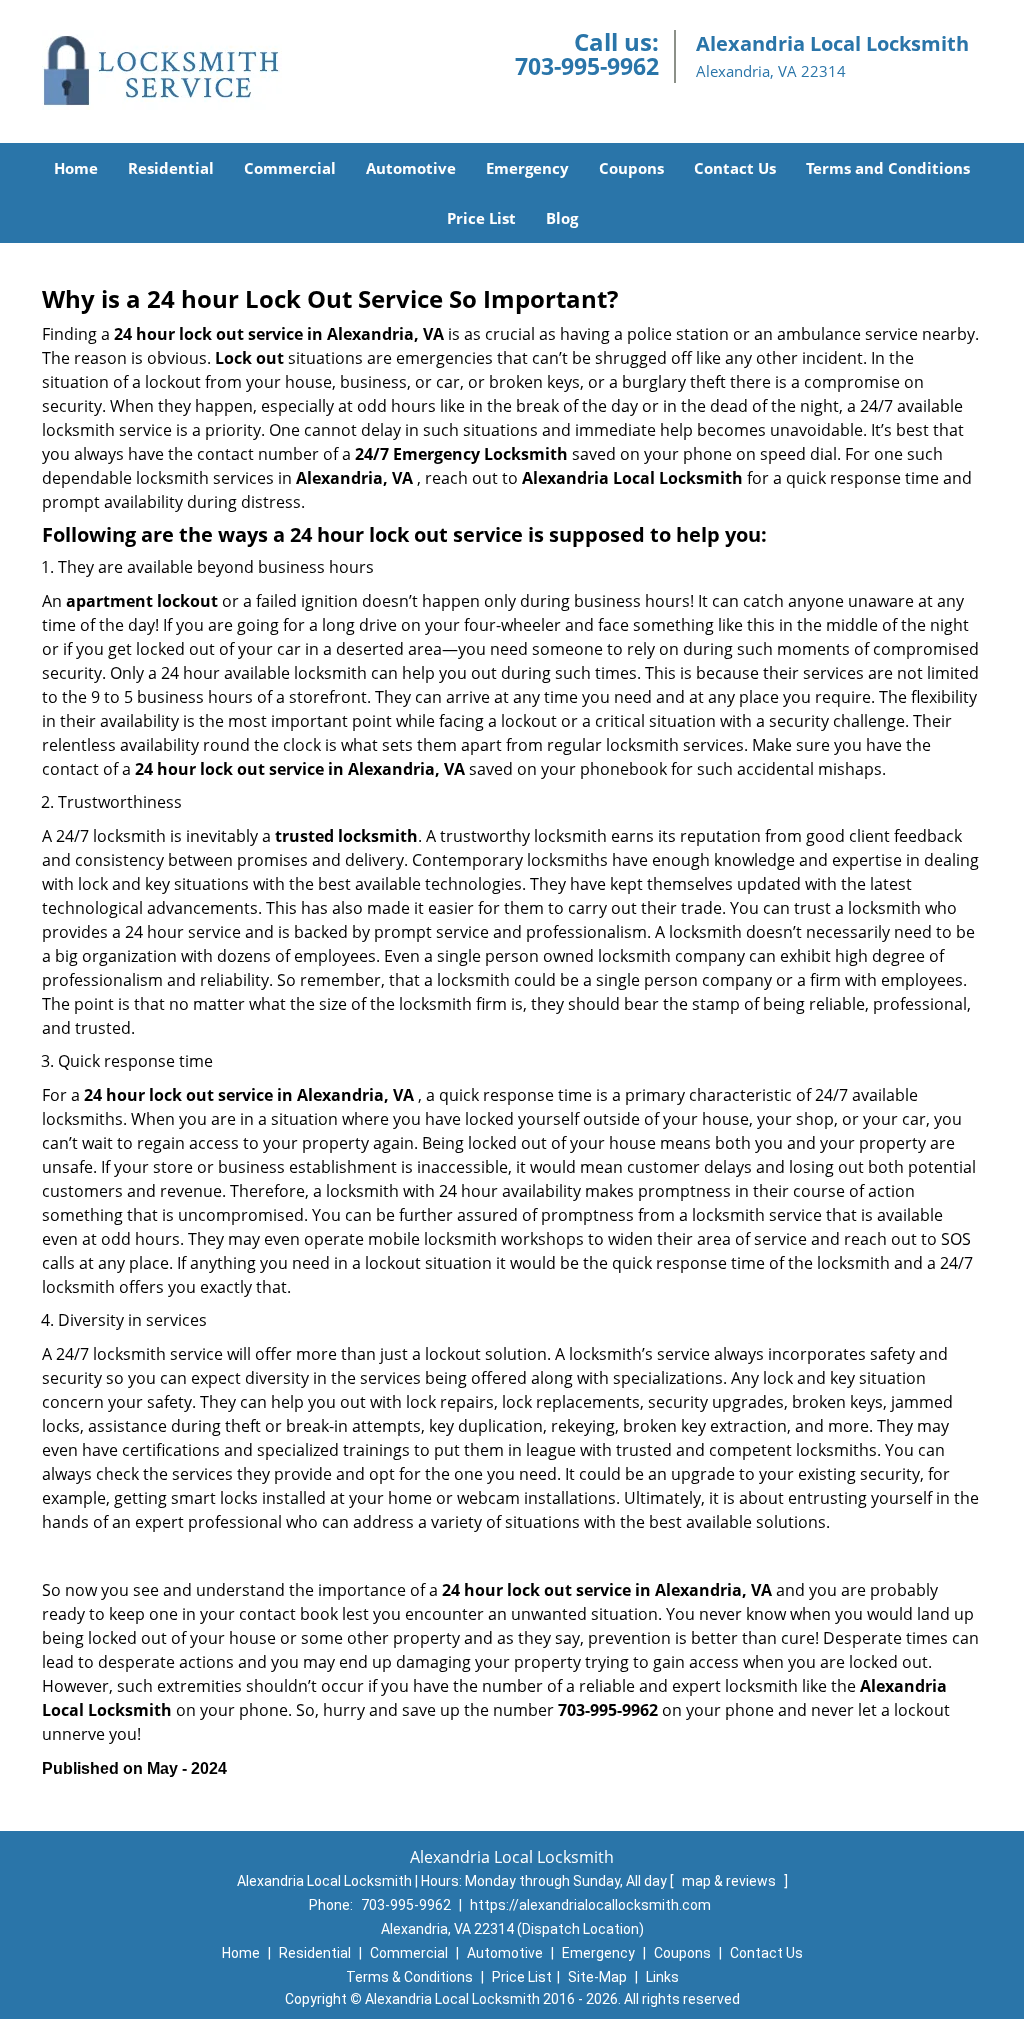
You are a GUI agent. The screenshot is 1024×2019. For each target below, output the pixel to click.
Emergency (527, 168)
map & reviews (730, 1881)
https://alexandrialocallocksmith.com (590, 1905)
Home (76, 168)
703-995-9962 (587, 66)
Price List (481, 218)
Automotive (411, 168)
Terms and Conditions (888, 168)
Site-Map (597, 1977)
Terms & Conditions (409, 1977)
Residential (171, 168)
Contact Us (735, 168)
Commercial (290, 168)
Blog (562, 218)
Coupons (631, 168)
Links (662, 1977)
